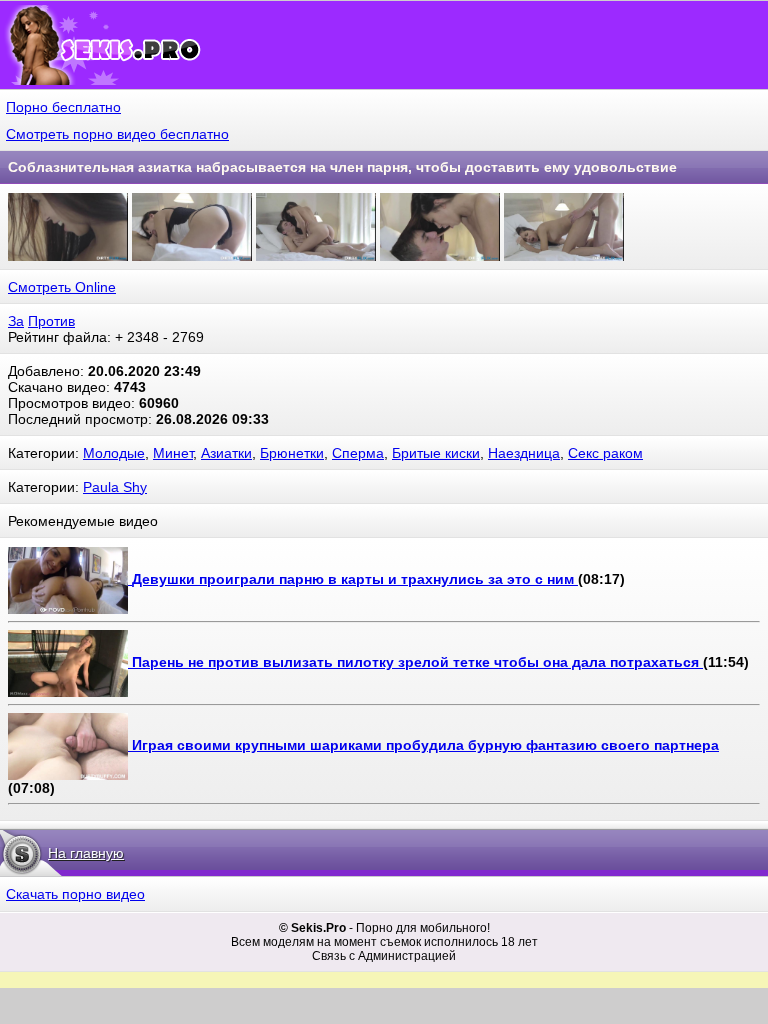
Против (51, 321)
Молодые (114, 453)
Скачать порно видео (75, 894)
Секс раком (605, 453)
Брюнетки (292, 453)
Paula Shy (115, 487)
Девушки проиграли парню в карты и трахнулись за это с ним (355, 579)
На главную (86, 853)
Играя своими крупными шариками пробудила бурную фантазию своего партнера (425, 745)
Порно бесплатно (63, 107)
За (16, 321)
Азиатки (226, 453)
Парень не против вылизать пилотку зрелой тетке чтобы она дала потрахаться (417, 662)
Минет (173, 453)
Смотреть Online (62, 287)
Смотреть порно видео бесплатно (117, 134)
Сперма (358, 453)
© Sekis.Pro (312, 928)
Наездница (524, 453)
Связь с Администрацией (384, 956)
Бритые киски (436, 453)
